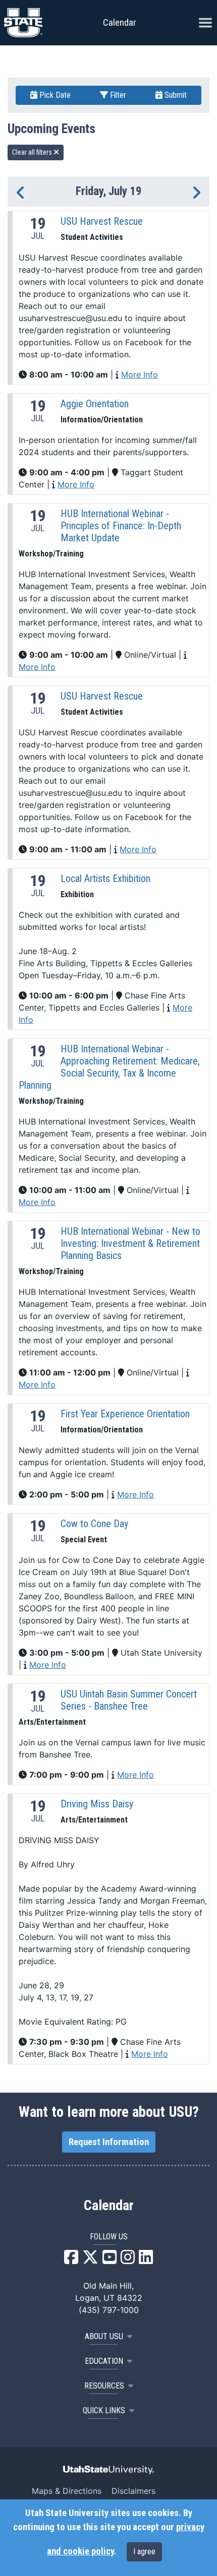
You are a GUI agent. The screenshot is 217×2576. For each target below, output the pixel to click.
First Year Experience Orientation (125, 1414)
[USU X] (90, 2260)
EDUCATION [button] (104, 2361)
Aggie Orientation (95, 404)
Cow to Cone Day (94, 1524)
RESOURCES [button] (104, 2386)
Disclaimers (133, 2491)
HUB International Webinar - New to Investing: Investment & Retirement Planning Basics (130, 1243)
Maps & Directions (67, 2491)
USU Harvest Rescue (102, 221)
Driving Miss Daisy (97, 1804)
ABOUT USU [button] (104, 2336)
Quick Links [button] (104, 2410)
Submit (175, 95)
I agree (144, 2552)
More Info (140, 374)
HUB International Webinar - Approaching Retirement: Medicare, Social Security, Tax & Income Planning (109, 1067)
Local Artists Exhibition (105, 878)
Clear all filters (33, 152)
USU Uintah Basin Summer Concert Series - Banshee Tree (129, 1700)
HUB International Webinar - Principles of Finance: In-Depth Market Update (121, 526)
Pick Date (54, 95)
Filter (117, 95)
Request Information (109, 2142)
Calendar (109, 2206)
